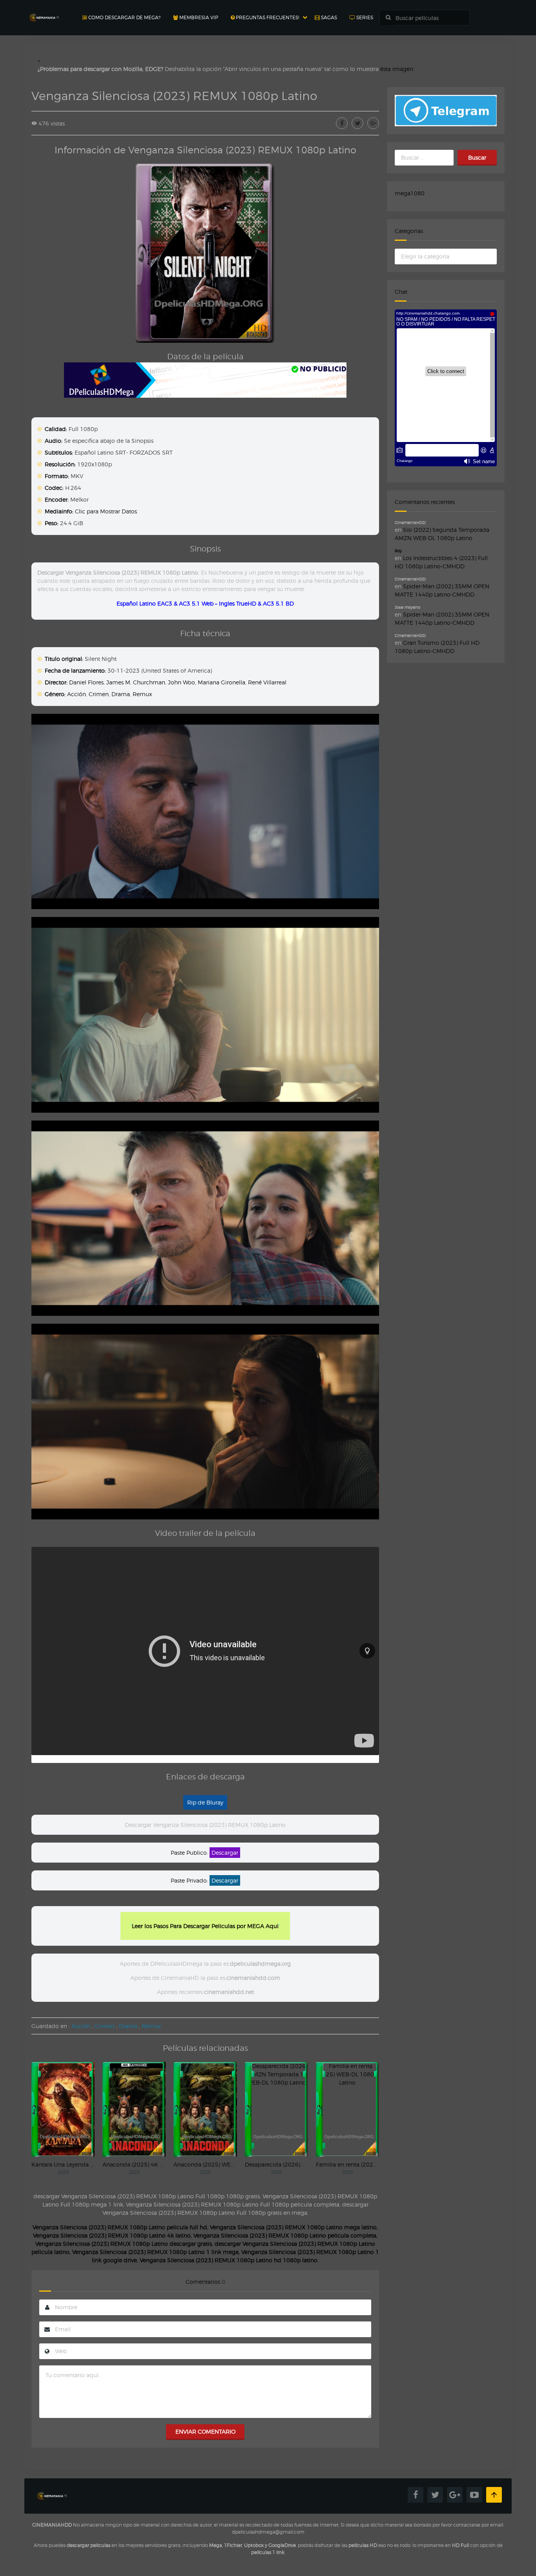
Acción (77, 694)
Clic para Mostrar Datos (106, 511)
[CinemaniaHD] (44, 10)
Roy (398, 551)
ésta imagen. (397, 69)
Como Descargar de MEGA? (124, 17)
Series (364, 17)
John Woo (181, 682)
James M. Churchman (136, 682)
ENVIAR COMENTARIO (205, 2431)
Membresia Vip (198, 17)
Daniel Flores (86, 682)
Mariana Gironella (222, 682)
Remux (142, 694)
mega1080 (410, 193)
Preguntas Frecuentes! (267, 17)
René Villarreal (267, 682)
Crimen (99, 694)
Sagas (328, 17)
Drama (121, 694)
